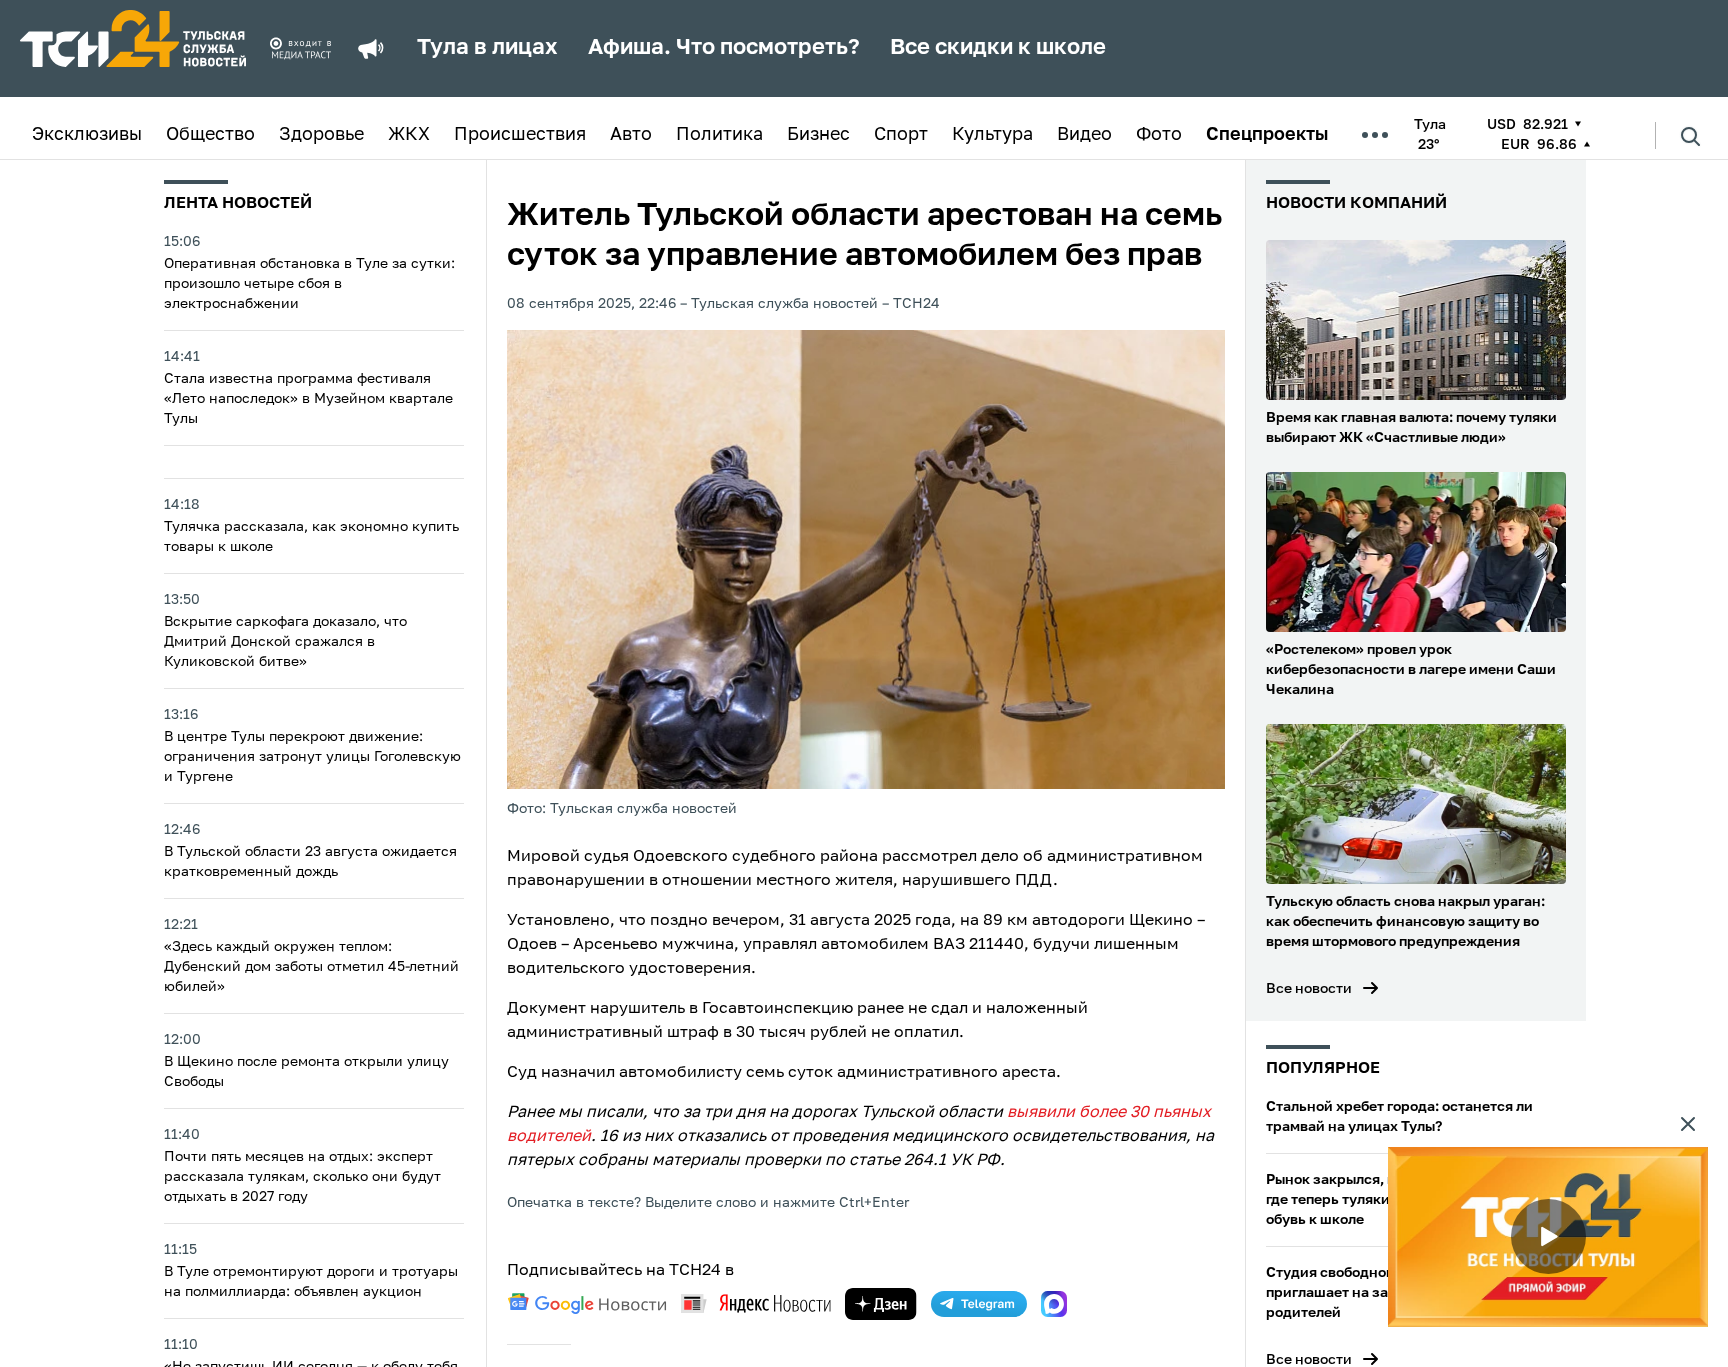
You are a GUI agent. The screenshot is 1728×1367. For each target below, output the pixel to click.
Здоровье (321, 135)
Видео (1084, 135)
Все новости (1309, 989)
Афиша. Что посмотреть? (724, 48)
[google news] (587, 1304)
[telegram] (979, 1304)
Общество (210, 135)
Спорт (901, 135)
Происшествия (520, 135)
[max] (1054, 1304)
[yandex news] (756, 1303)
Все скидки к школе (998, 48)
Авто (631, 135)
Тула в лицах (487, 48)
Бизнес (818, 135)
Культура (992, 135)
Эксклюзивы (87, 135)
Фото (1159, 135)
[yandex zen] (881, 1304)
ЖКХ (409, 135)
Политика (719, 135)
